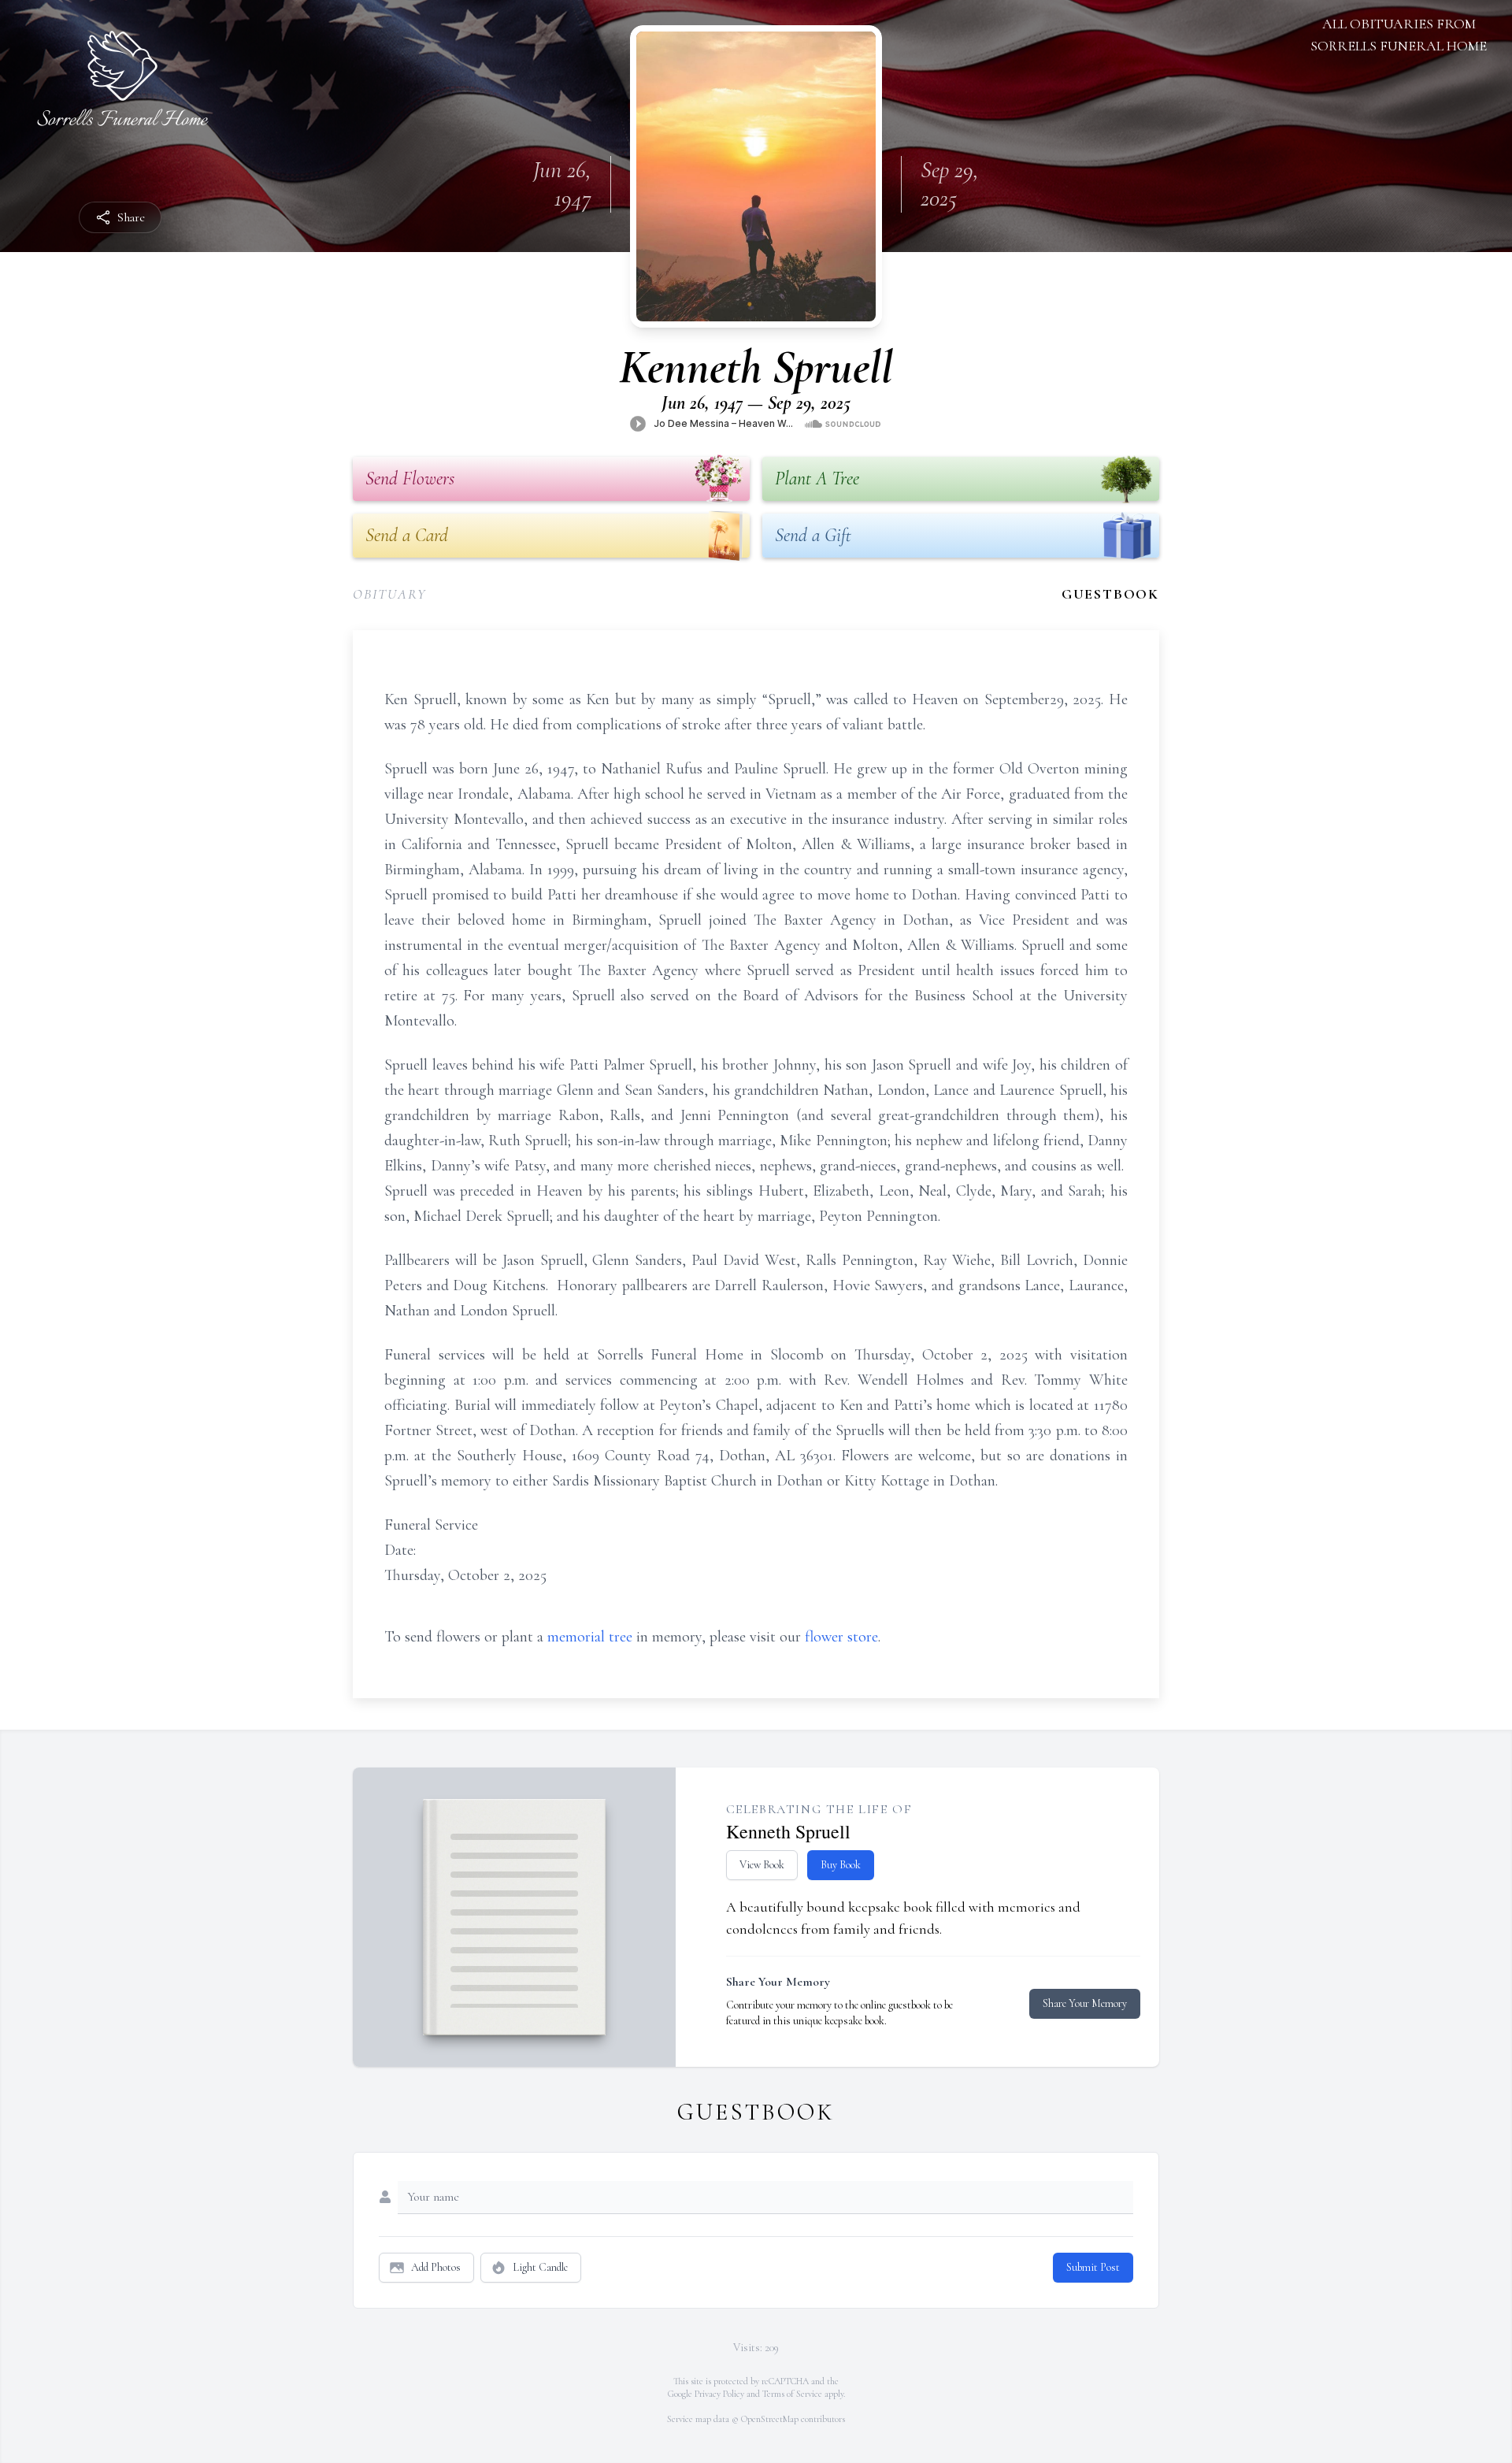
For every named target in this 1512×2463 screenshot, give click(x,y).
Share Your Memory (1085, 2003)
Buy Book (841, 1865)
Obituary (389, 594)
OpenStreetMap (770, 2419)
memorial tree (590, 1637)
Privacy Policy (719, 2394)
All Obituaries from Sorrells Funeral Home (1399, 35)
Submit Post (1093, 2267)
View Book (762, 1865)
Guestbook (1110, 594)
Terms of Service (792, 2394)
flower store (841, 1637)
